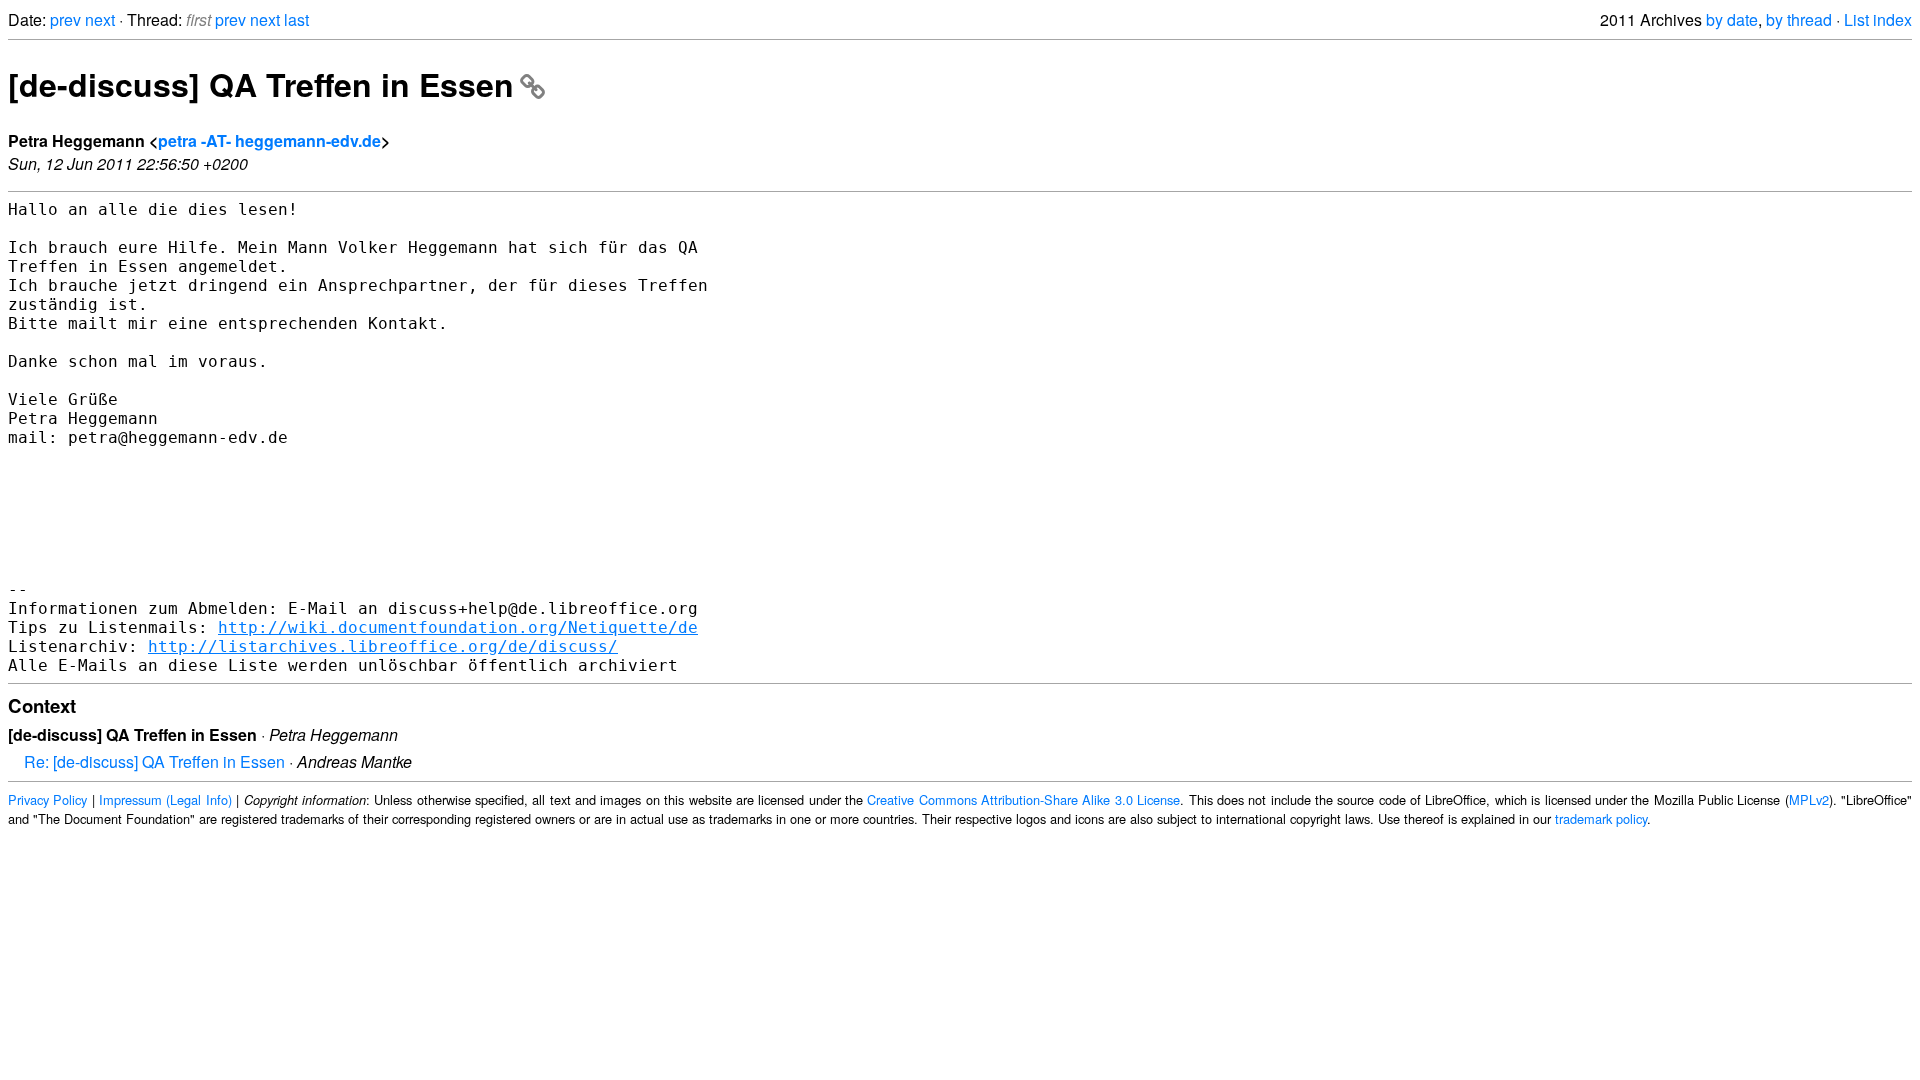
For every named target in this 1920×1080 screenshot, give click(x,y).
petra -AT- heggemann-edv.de (269, 140)
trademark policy (1601, 818)
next (100, 19)
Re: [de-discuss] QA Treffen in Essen (154, 761)
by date (1732, 19)
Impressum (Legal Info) (165, 799)
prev (65, 19)
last (296, 19)
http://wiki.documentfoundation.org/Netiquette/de (458, 627)
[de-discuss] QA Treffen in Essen (261, 84)
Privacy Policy (47, 799)
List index (1878, 19)
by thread (1799, 19)
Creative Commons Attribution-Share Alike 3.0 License (1023, 799)
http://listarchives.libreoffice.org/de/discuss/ (383, 646)
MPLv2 (1809, 799)
